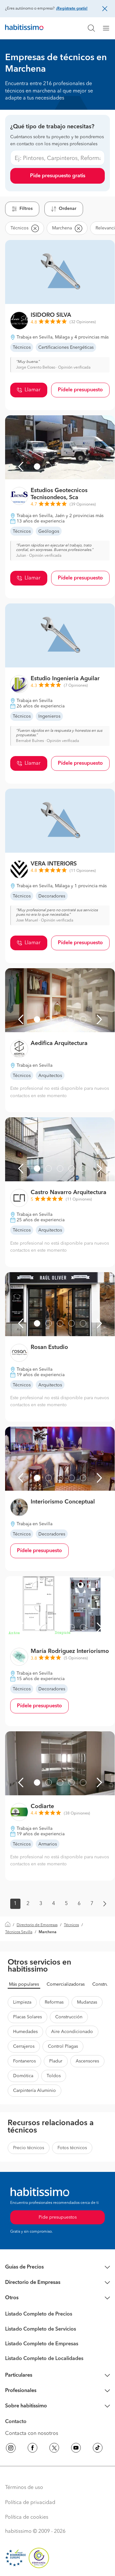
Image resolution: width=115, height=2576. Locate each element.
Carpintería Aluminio (34, 2091)
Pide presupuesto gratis (58, 176)
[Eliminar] (35, 228)
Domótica (23, 2076)
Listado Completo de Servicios (41, 2329)
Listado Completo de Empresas (42, 2344)
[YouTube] (76, 2449)
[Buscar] (91, 28)
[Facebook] (33, 2449)
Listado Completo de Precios (39, 2314)
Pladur (56, 2061)
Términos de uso (24, 2488)
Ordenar (68, 209)
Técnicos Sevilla (19, 1932)
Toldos (54, 2076)
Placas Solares (27, 2017)
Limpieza (22, 2002)
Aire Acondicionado (72, 2032)
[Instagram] (11, 2449)
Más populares (24, 1984)
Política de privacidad (30, 2503)
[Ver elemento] (37, 467)
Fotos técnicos (72, 2148)
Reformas (54, 2002)
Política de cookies (27, 2517)
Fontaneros (24, 2061)
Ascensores (87, 2061)
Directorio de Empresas (37, 1925)
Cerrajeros (24, 2046)
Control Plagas (63, 2046)
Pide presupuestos (58, 2217)
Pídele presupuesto (80, 390)
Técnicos (71, 1925)
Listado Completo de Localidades (44, 2359)
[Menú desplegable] (109, 28)
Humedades (25, 2032)
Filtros (26, 209)
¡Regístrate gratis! (72, 9)
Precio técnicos (29, 2148)
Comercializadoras (66, 1984)
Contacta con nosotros (32, 2434)
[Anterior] (21, 467)
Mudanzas (87, 2002)
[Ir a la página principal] (24, 28)
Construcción (69, 2017)
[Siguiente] (99, 467)
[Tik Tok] (98, 2449)
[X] (54, 2449)
